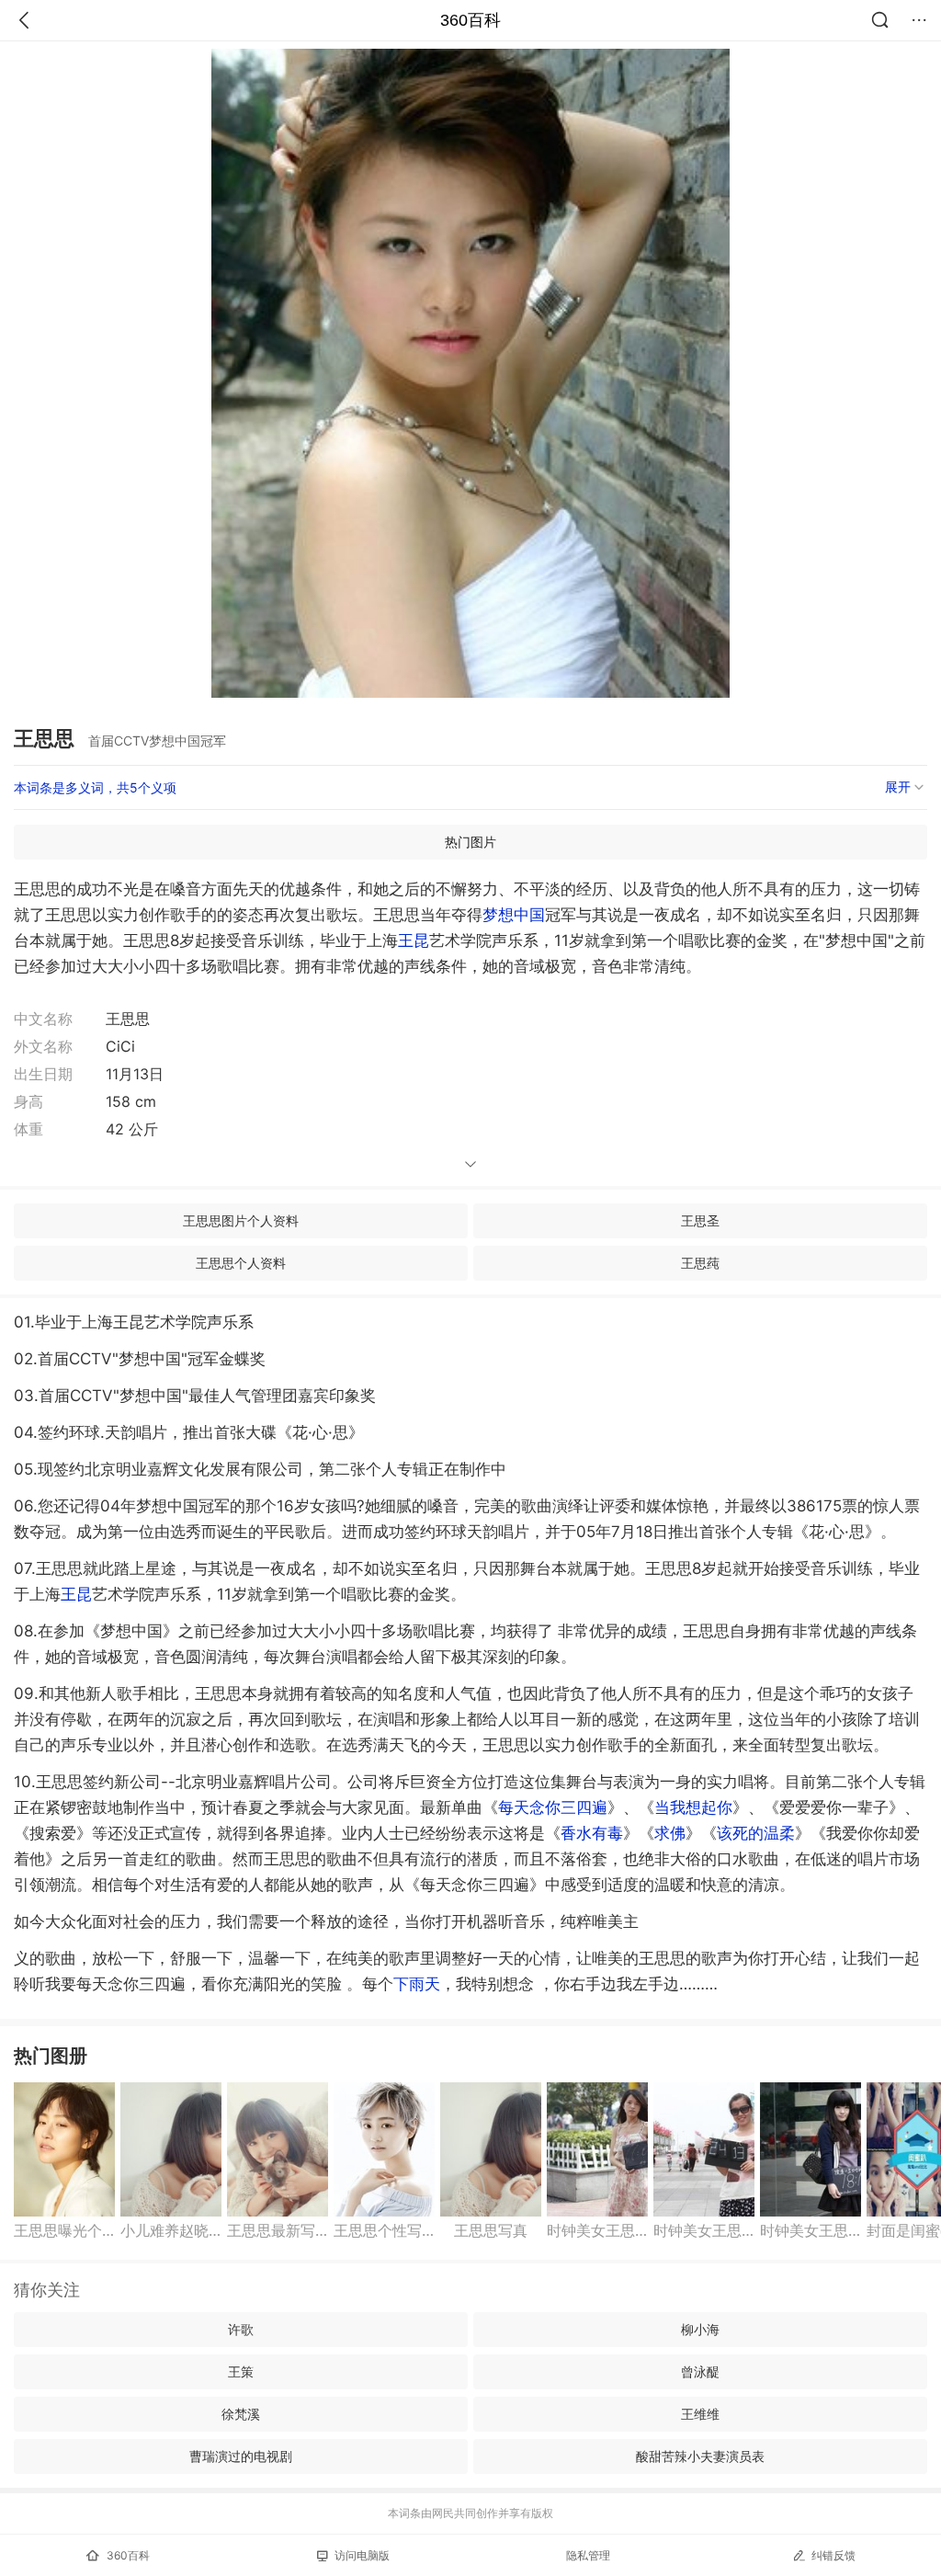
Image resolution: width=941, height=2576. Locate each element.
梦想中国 (514, 915)
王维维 (700, 2414)
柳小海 (700, 2329)
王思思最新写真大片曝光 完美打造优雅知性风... (278, 2230)
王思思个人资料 (241, 1263)
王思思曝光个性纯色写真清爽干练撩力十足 (64, 2230)
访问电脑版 (362, 2555)
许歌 (241, 2329)
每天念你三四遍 (553, 1807)
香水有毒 (592, 1833)
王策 (241, 2371)
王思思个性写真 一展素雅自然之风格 (384, 2230)
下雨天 (417, 1984)
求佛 (670, 1833)
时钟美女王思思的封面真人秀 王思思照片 (597, 2230)
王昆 (414, 940)
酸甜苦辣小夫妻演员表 (700, 2456)
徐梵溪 (241, 2414)
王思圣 (700, 1220)
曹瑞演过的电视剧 (241, 2456)
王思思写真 (491, 2230)
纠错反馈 (833, 2555)
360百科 (470, 20)
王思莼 (700, 1263)
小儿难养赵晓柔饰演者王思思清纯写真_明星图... (171, 2230)
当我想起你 (693, 1807)
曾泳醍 (700, 2371)
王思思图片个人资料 (241, 1220)
